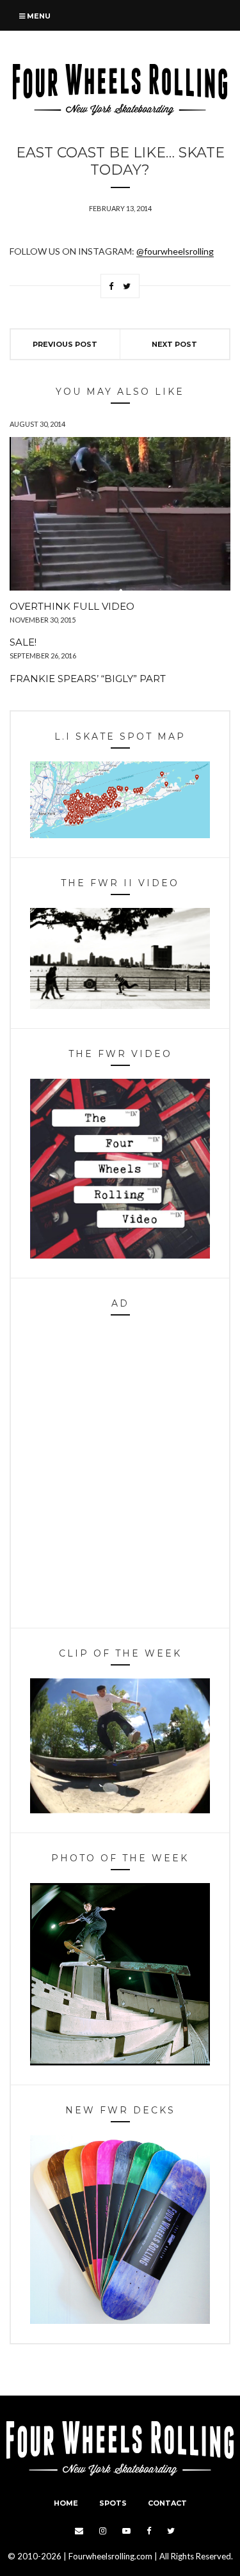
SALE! (23, 642)
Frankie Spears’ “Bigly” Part (88, 679)
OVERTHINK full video (72, 606)
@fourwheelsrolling (175, 251)
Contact (167, 2503)
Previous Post (65, 344)
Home (66, 2503)
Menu (38, 16)
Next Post (174, 344)
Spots (113, 2503)
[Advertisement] (120, 1475)
